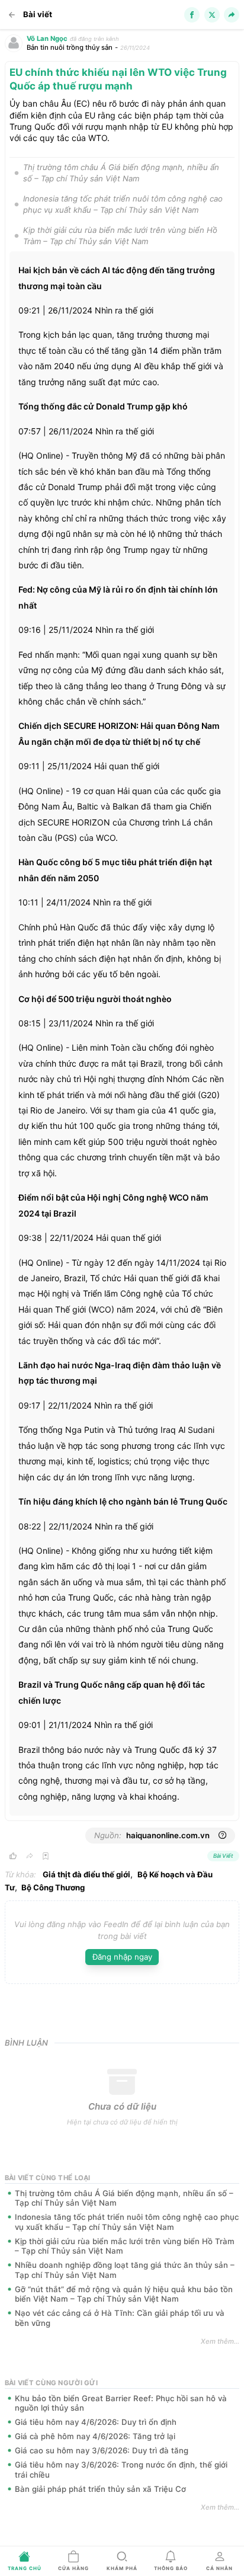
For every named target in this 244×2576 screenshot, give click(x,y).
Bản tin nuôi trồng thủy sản (70, 47)
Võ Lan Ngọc (47, 39)
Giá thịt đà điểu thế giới (86, 1874)
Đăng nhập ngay (122, 1957)
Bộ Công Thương (53, 1887)
